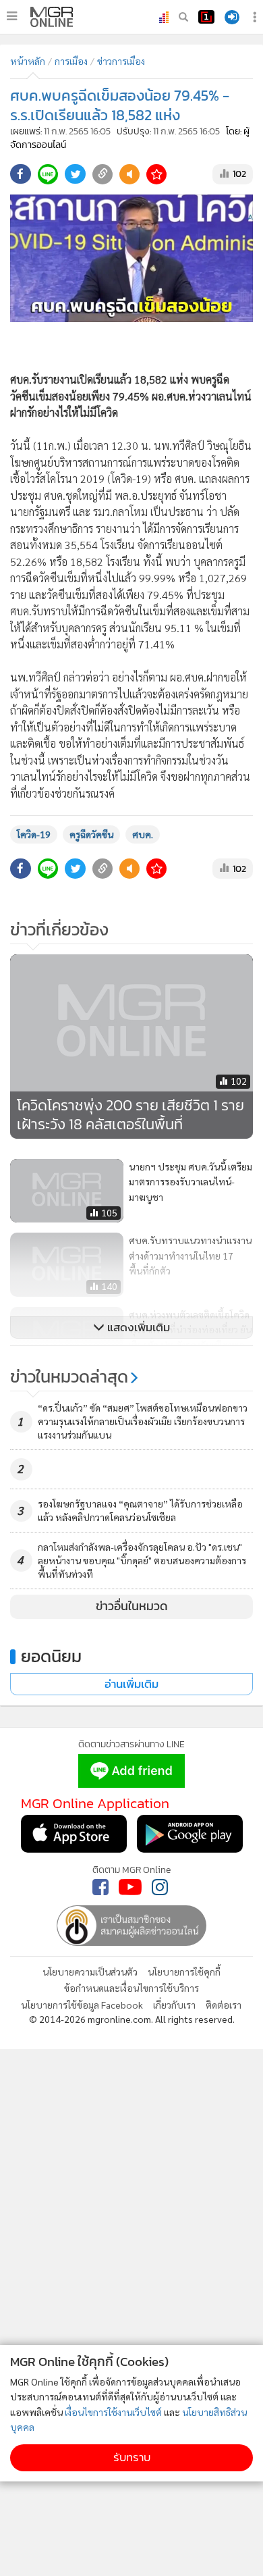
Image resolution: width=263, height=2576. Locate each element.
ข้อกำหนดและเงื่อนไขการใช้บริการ (131, 1988)
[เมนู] (12, 16)
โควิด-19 (34, 834)
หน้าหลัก (28, 61)
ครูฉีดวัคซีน (91, 834)
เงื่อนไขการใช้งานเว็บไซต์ (113, 2412)
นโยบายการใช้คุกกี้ (184, 1972)
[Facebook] (100, 1887)
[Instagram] (160, 1887)
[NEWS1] (206, 17)
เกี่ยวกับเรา (174, 2005)
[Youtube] (130, 1887)
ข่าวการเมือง (121, 61)
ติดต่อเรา (224, 2005)
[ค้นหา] (183, 17)
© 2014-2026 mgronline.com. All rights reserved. (132, 2019)
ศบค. (143, 834)
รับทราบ (132, 2457)
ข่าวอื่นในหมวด (132, 1606)
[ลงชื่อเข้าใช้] (232, 17)
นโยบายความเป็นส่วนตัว (90, 1972)
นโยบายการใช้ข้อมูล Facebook (82, 2005)
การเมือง (71, 61)
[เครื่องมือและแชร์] (256, 17)
